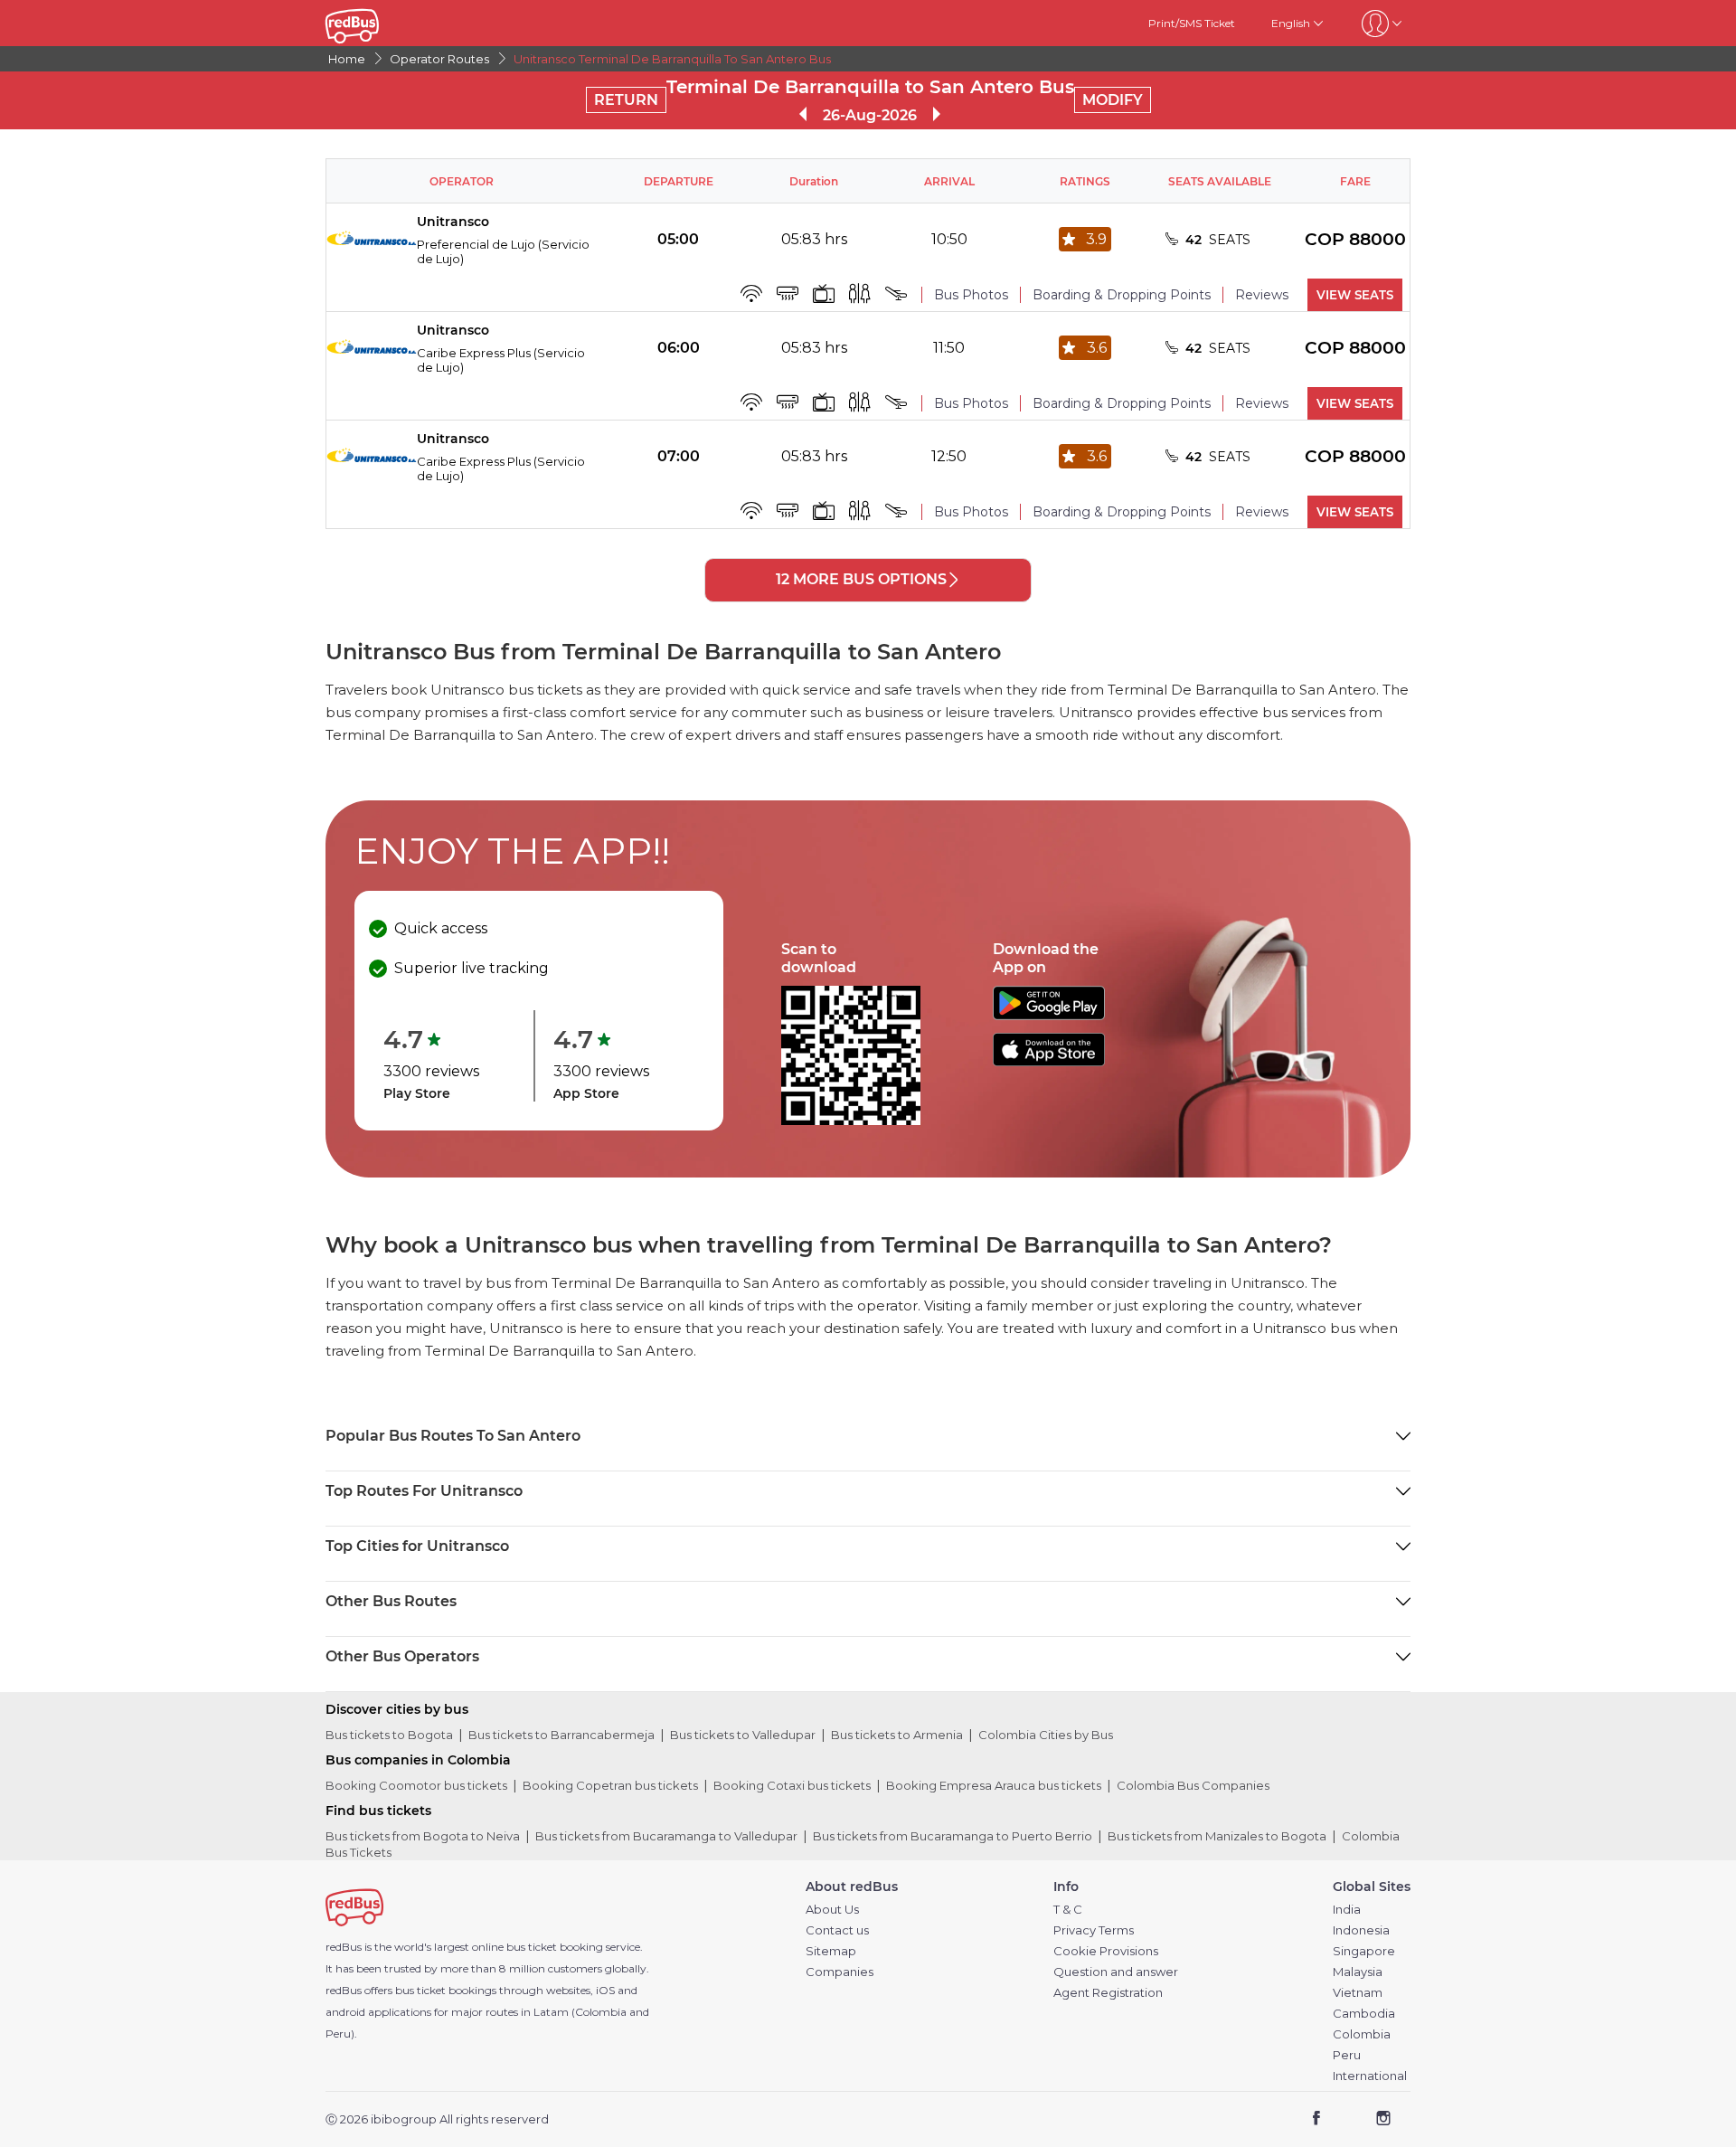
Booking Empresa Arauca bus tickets (994, 1785)
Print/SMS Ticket (1192, 23)
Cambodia (1364, 2014)
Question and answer (1116, 1972)
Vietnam (1358, 1993)
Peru (1347, 2055)
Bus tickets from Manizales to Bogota (1217, 1836)
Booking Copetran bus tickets (610, 1785)
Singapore (1364, 1951)
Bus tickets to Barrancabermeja (561, 1735)
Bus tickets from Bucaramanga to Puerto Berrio (953, 1836)
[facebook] (1317, 2120)
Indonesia (1361, 1930)
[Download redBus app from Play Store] (1049, 1015)
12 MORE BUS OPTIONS (861, 579)
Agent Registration (1108, 1993)
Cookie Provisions (1106, 1951)
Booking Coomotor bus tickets (416, 1785)
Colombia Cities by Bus (1046, 1735)
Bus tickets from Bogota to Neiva (423, 1836)
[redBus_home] (379, 23)
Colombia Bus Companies (1193, 1785)
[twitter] (1349, 2120)
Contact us (837, 1930)
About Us (832, 1910)
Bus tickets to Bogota (389, 1735)
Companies (840, 1972)
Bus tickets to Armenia (897, 1735)
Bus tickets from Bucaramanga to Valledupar (666, 1836)
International (1370, 2076)
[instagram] (1383, 2120)
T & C (1068, 1910)
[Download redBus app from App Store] (1049, 1061)
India (1347, 1910)
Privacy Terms (1094, 1930)
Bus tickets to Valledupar (743, 1735)
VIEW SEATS (1355, 295)
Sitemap (831, 1951)
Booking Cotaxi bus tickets (792, 1785)
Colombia (1362, 2034)
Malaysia (1358, 1972)
